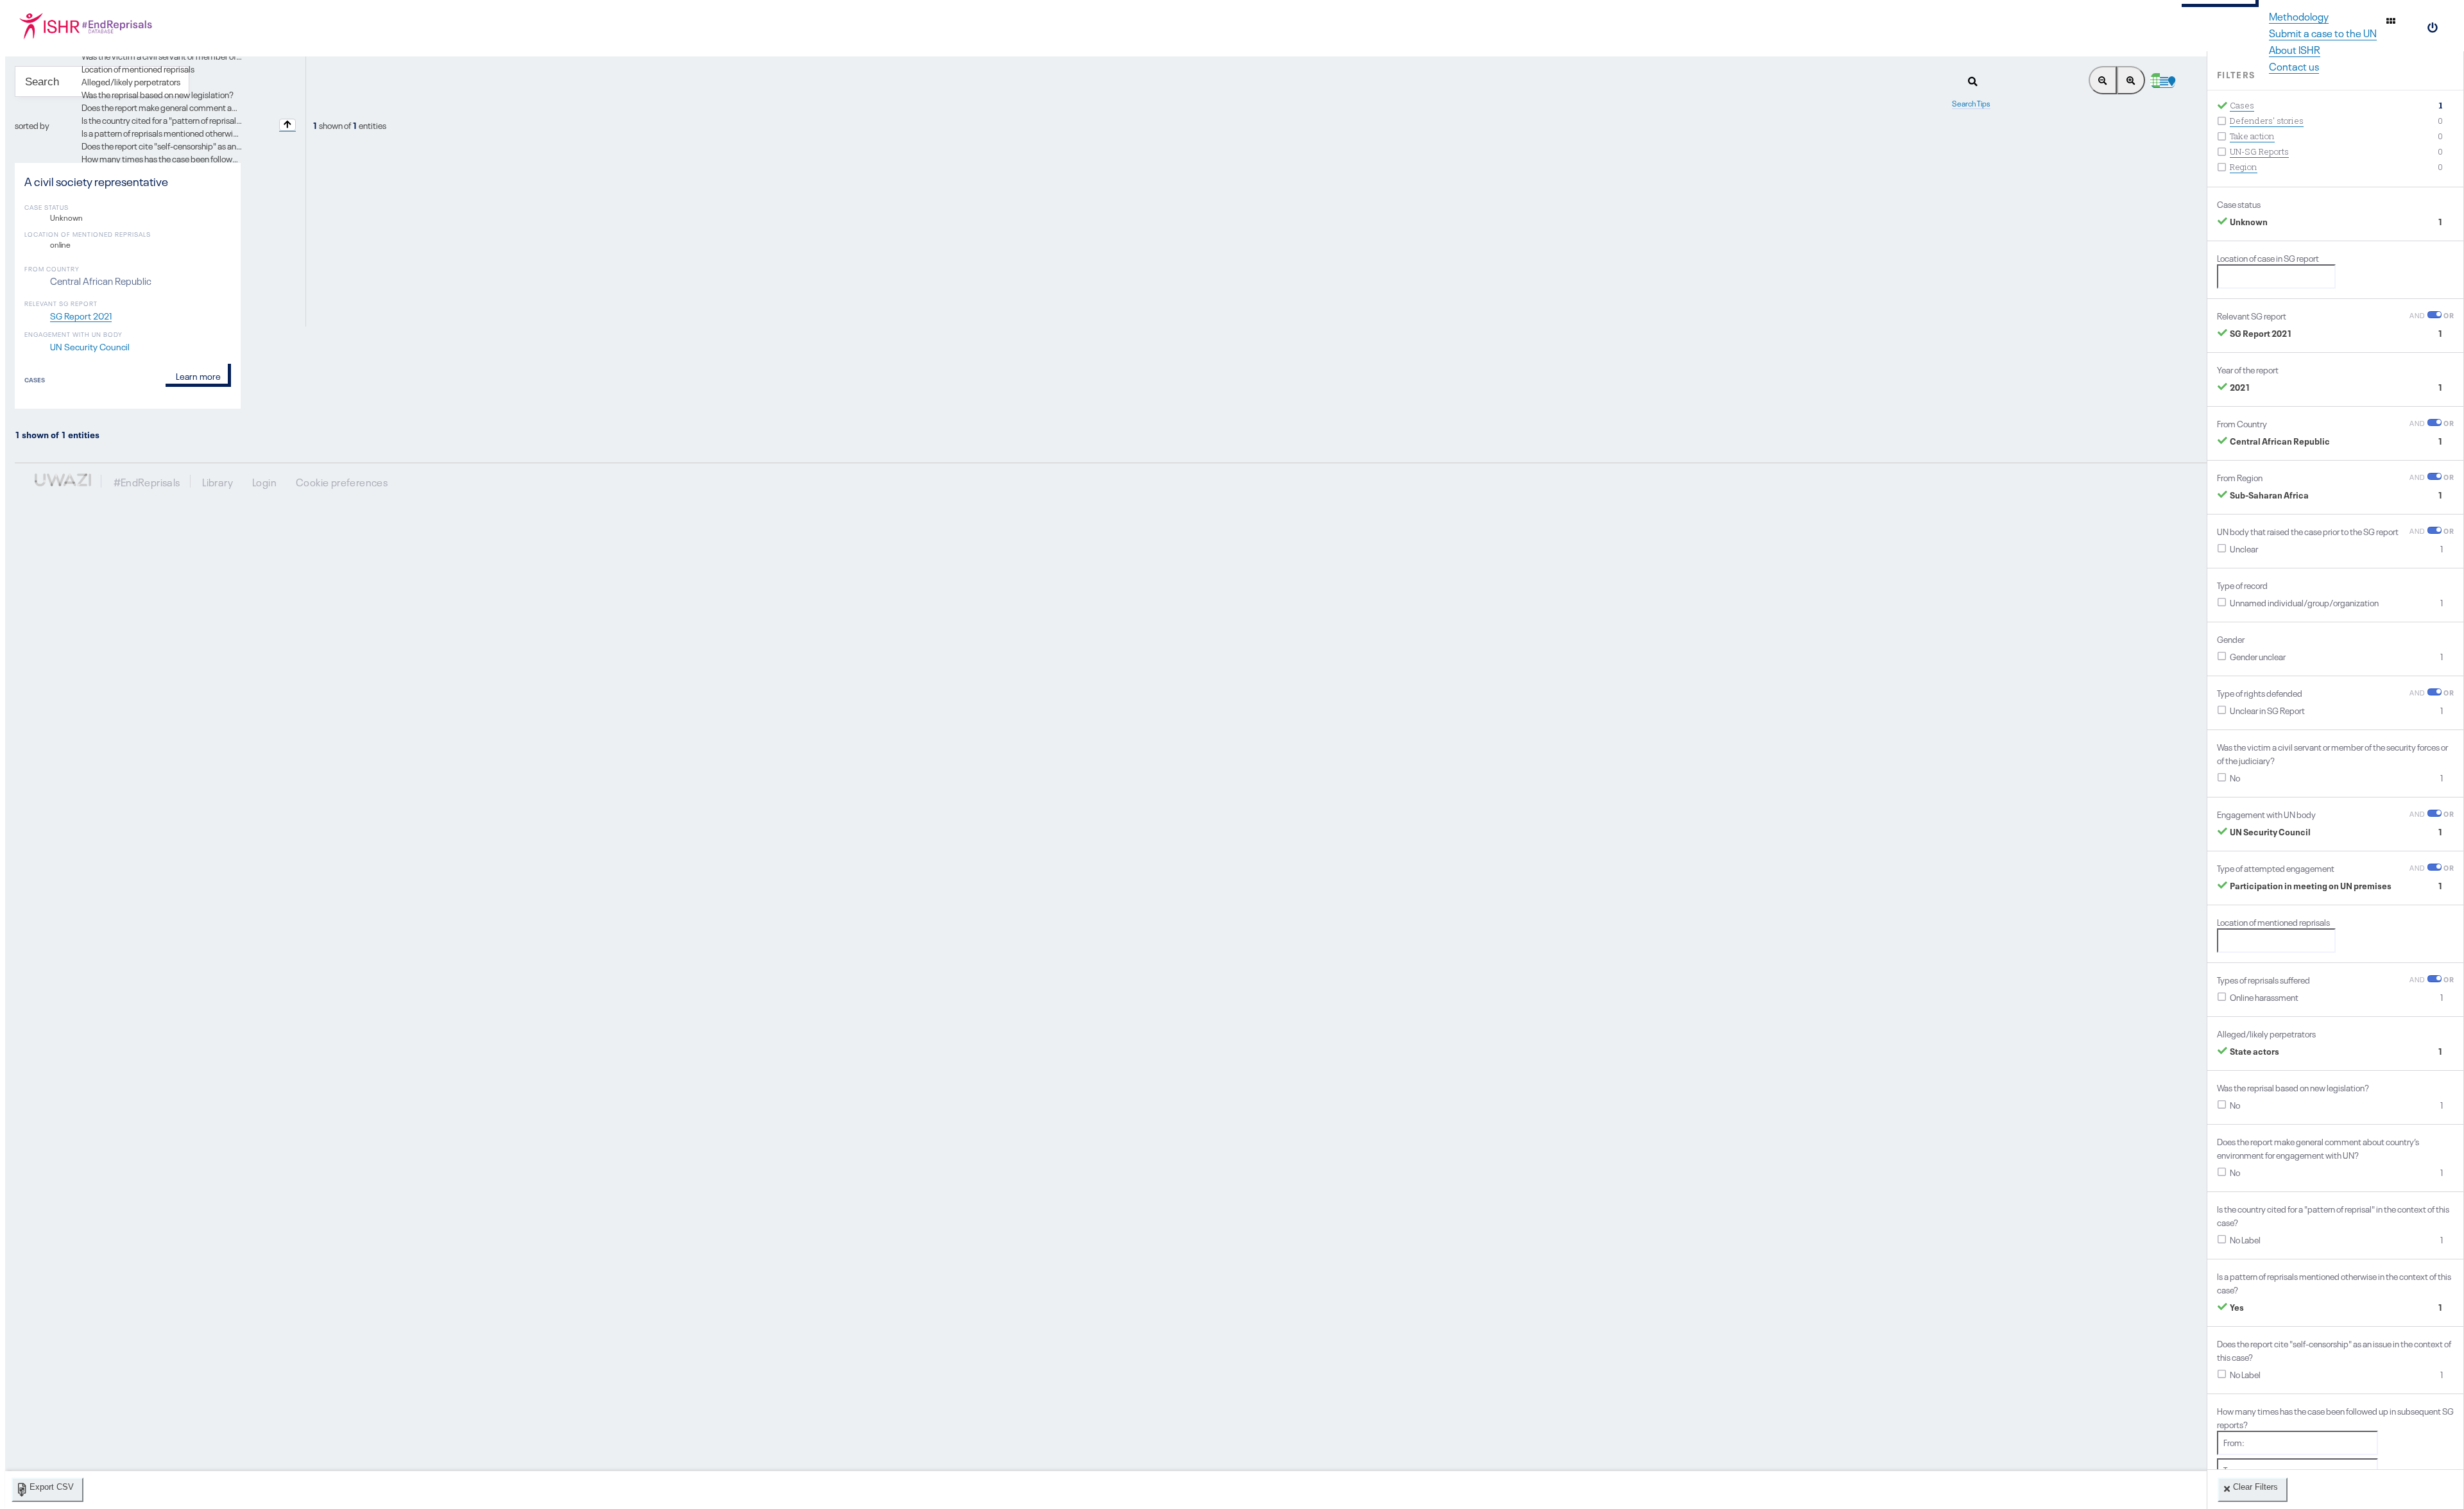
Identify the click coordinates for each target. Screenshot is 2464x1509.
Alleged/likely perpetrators (131, 81)
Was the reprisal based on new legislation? (158, 94)
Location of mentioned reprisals (138, 68)
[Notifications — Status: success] (2391, 21)
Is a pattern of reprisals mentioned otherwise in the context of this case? (210, 132)
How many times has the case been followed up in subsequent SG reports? (216, 158)
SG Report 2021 (81, 315)
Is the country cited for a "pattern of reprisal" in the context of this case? (209, 119)
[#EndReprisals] (103, 26)
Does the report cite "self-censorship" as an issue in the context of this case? (217, 145)
